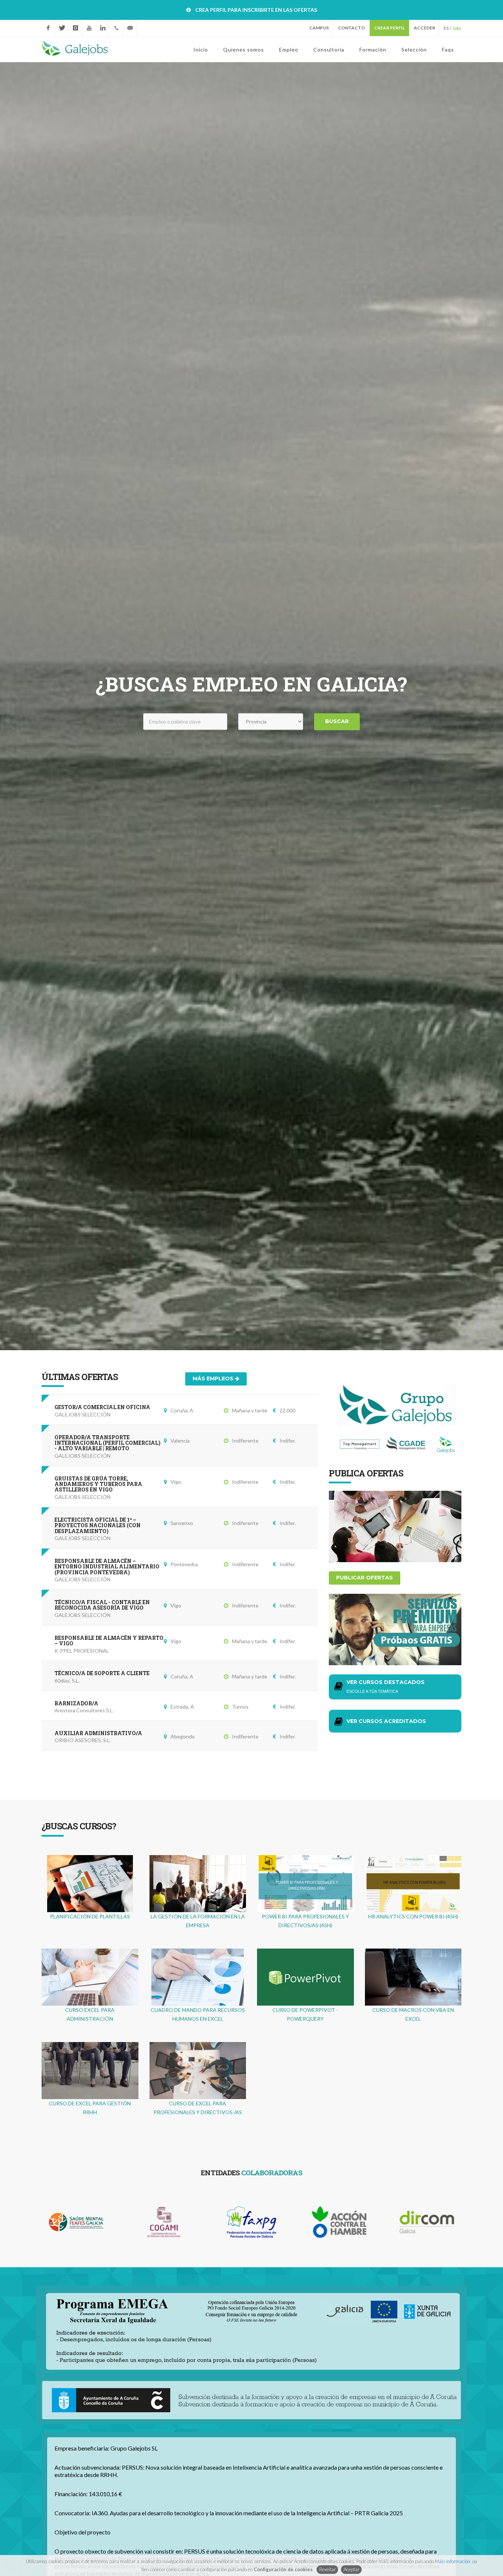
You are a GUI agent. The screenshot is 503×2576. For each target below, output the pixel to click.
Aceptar (351, 2569)
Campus (319, 28)
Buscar (337, 722)
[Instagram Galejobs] (75, 28)
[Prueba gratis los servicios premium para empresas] (395, 1629)
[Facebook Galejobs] (48, 28)
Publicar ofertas (365, 1578)
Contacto (351, 28)
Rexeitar (328, 2569)
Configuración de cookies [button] (283, 2569)
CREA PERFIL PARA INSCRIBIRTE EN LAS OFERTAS (256, 10)
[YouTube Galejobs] (89, 28)
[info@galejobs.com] (130, 28)
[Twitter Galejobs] (62, 28)
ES (446, 28)
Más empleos (214, 1379)
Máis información (453, 2561)
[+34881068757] (116, 28)
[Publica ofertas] (395, 1526)
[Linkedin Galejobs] (103, 28)
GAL (457, 28)
